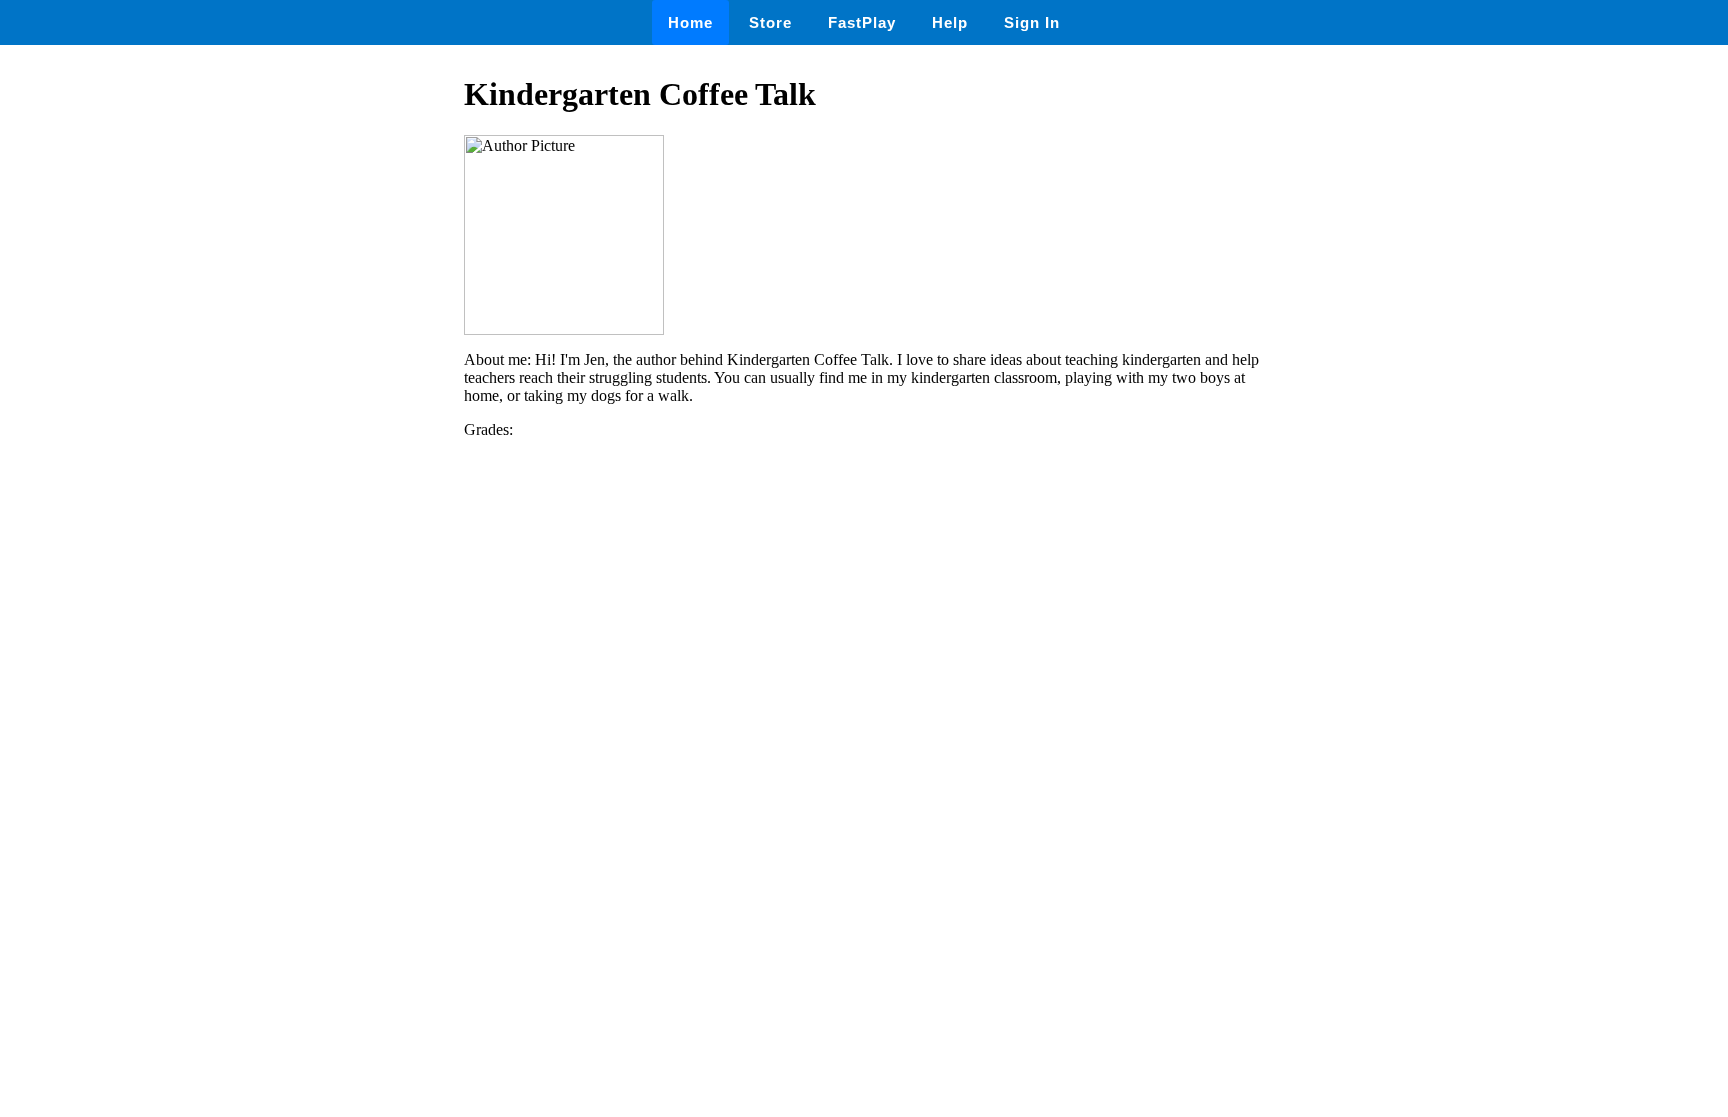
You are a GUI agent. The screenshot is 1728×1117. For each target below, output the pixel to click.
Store (770, 22)
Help (950, 22)
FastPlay (862, 22)
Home (690, 22)
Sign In (1032, 22)
